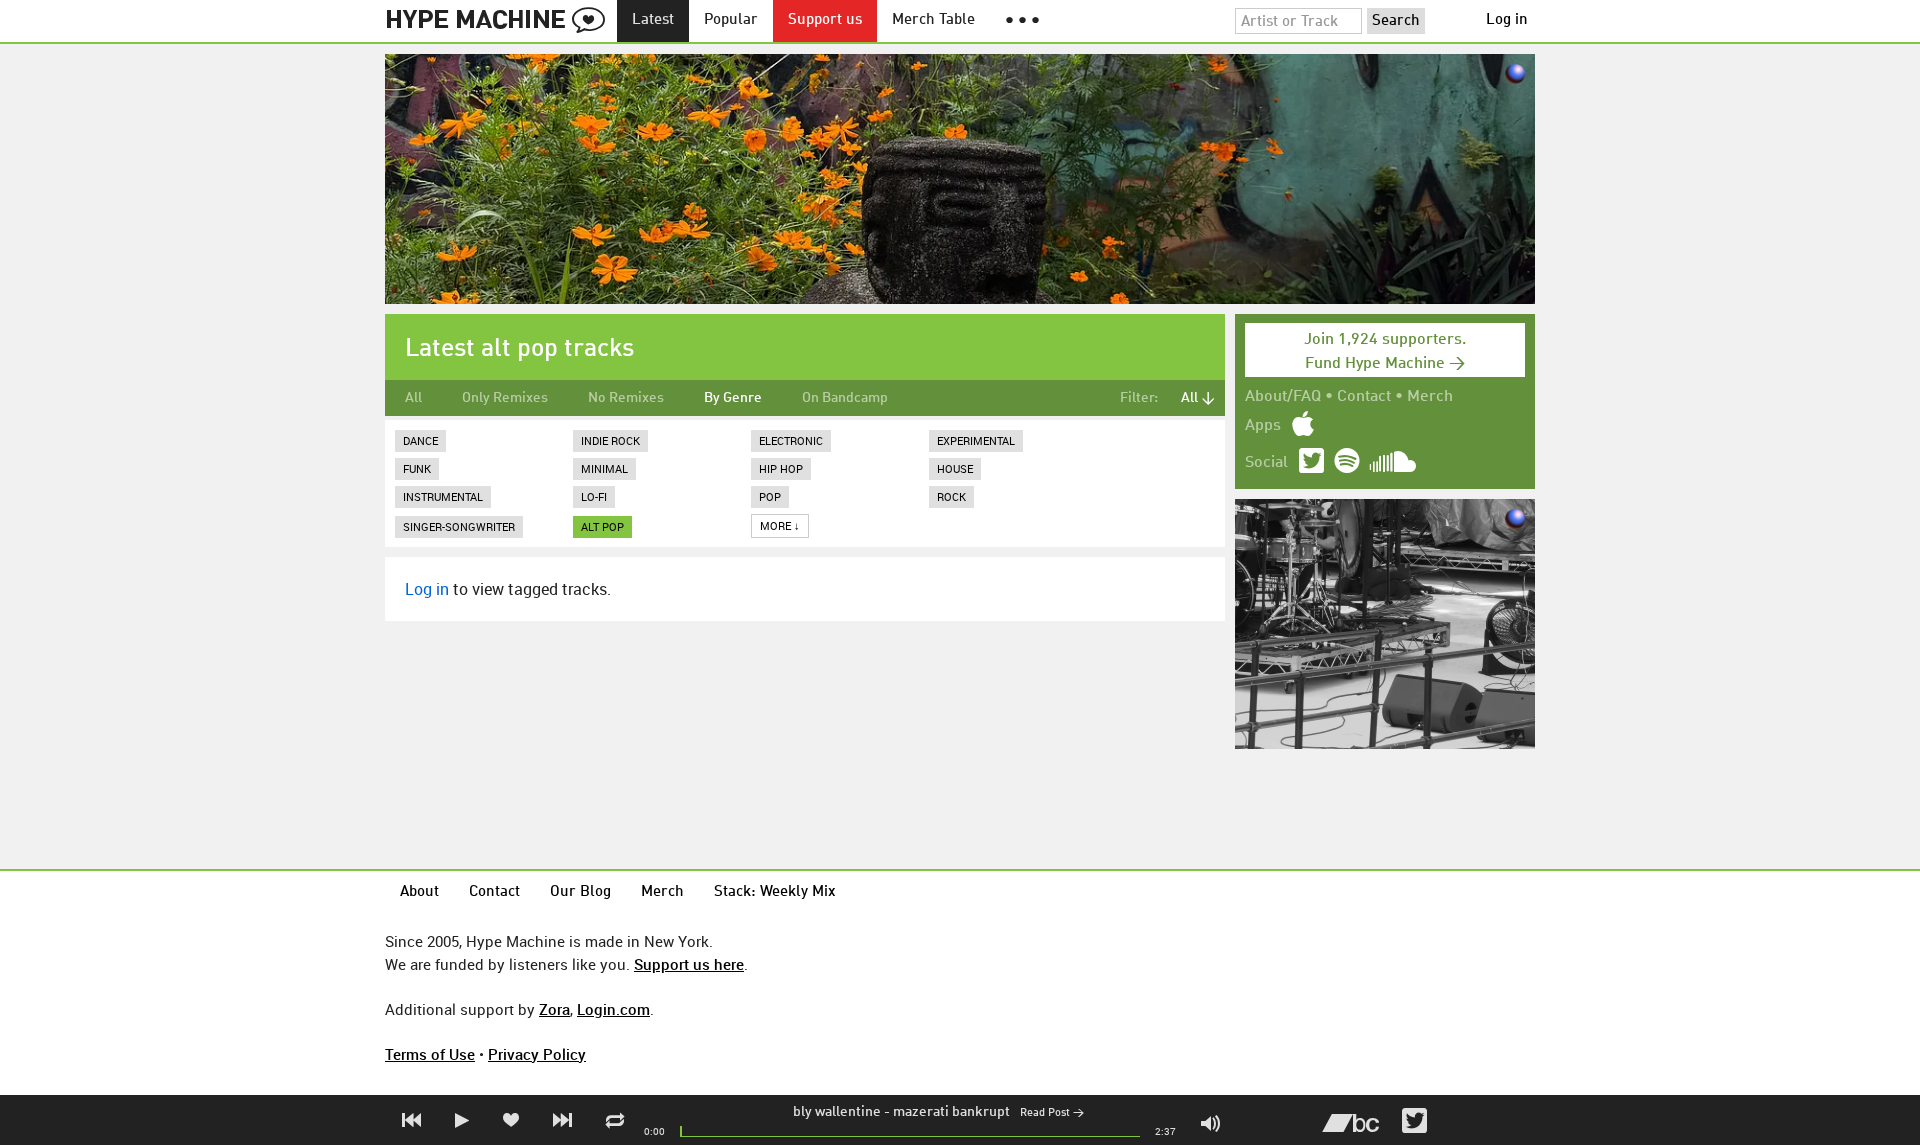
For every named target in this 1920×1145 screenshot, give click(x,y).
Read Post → (1052, 1113)
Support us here (689, 964)
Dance (420, 440)
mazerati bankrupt (951, 1112)
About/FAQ (1283, 397)
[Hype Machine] (501, 21)
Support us (825, 20)
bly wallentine (837, 1112)
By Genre (733, 398)
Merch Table (933, 20)
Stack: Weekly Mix (775, 892)
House (955, 468)
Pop (770, 496)
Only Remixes (505, 398)
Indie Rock (610, 440)
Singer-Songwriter (459, 526)
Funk (417, 468)
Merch (1430, 397)
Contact (1364, 397)
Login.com (613, 1009)
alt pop (602, 526)
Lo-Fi (594, 496)
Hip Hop (781, 468)
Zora (554, 1009)
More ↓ (780, 525)
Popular (731, 20)
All (413, 398)
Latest (653, 20)
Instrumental (443, 496)
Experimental (976, 440)
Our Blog (580, 892)
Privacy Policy (537, 1054)
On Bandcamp (845, 398)
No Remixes (626, 398)
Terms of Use (430, 1054)
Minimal (604, 468)
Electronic (791, 440)
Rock (951, 496)
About (419, 892)
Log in (1507, 20)
